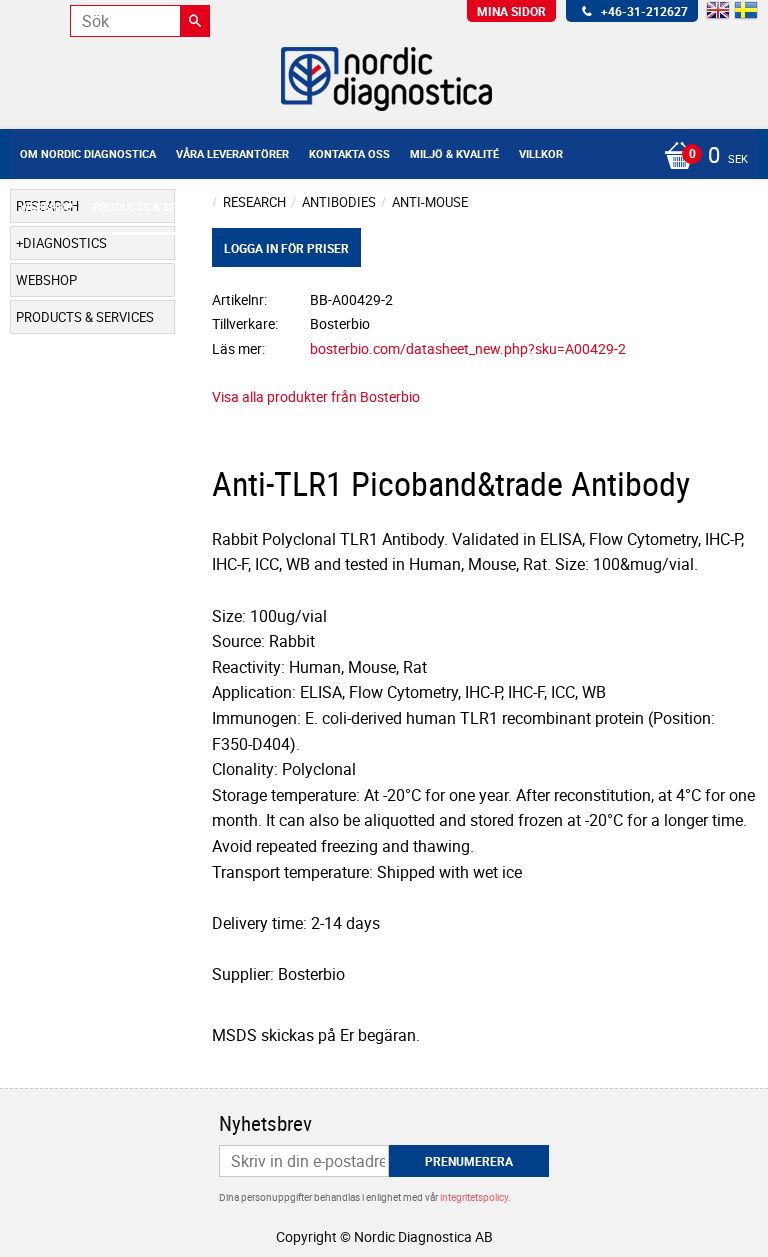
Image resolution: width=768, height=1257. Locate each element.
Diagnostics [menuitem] (65, 243)
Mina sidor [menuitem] (511, 11)
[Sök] (195, 21)
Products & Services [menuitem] (153, 206)
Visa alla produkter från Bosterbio (316, 396)
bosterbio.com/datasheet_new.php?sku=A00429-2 (468, 348)
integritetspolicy (474, 1197)
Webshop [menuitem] (46, 206)
